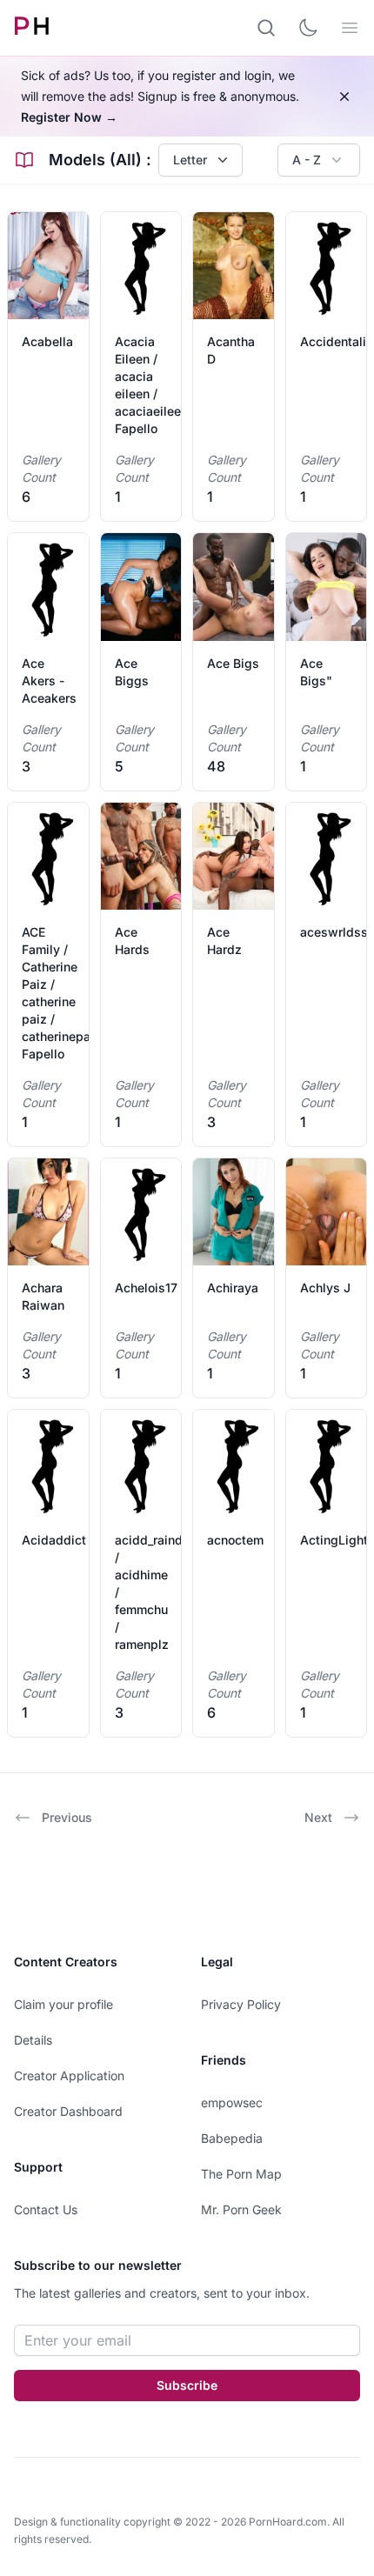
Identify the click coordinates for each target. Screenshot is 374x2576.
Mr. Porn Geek (241, 2209)
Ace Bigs (233, 663)
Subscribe (187, 2385)
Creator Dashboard (68, 2111)
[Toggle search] (266, 28)
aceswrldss (334, 932)
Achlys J (325, 1288)
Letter (190, 160)
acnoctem (235, 1540)
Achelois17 (146, 1288)
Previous (67, 1817)
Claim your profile (63, 2004)
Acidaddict (54, 1540)
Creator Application (69, 2075)
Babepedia (232, 2138)
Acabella (47, 341)
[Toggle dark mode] (308, 28)
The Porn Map (241, 2174)
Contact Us (46, 2209)
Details (33, 2040)
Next (318, 1817)
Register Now (69, 117)
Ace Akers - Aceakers (49, 681)
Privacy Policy (241, 2004)
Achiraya (233, 1288)
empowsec (232, 2102)
